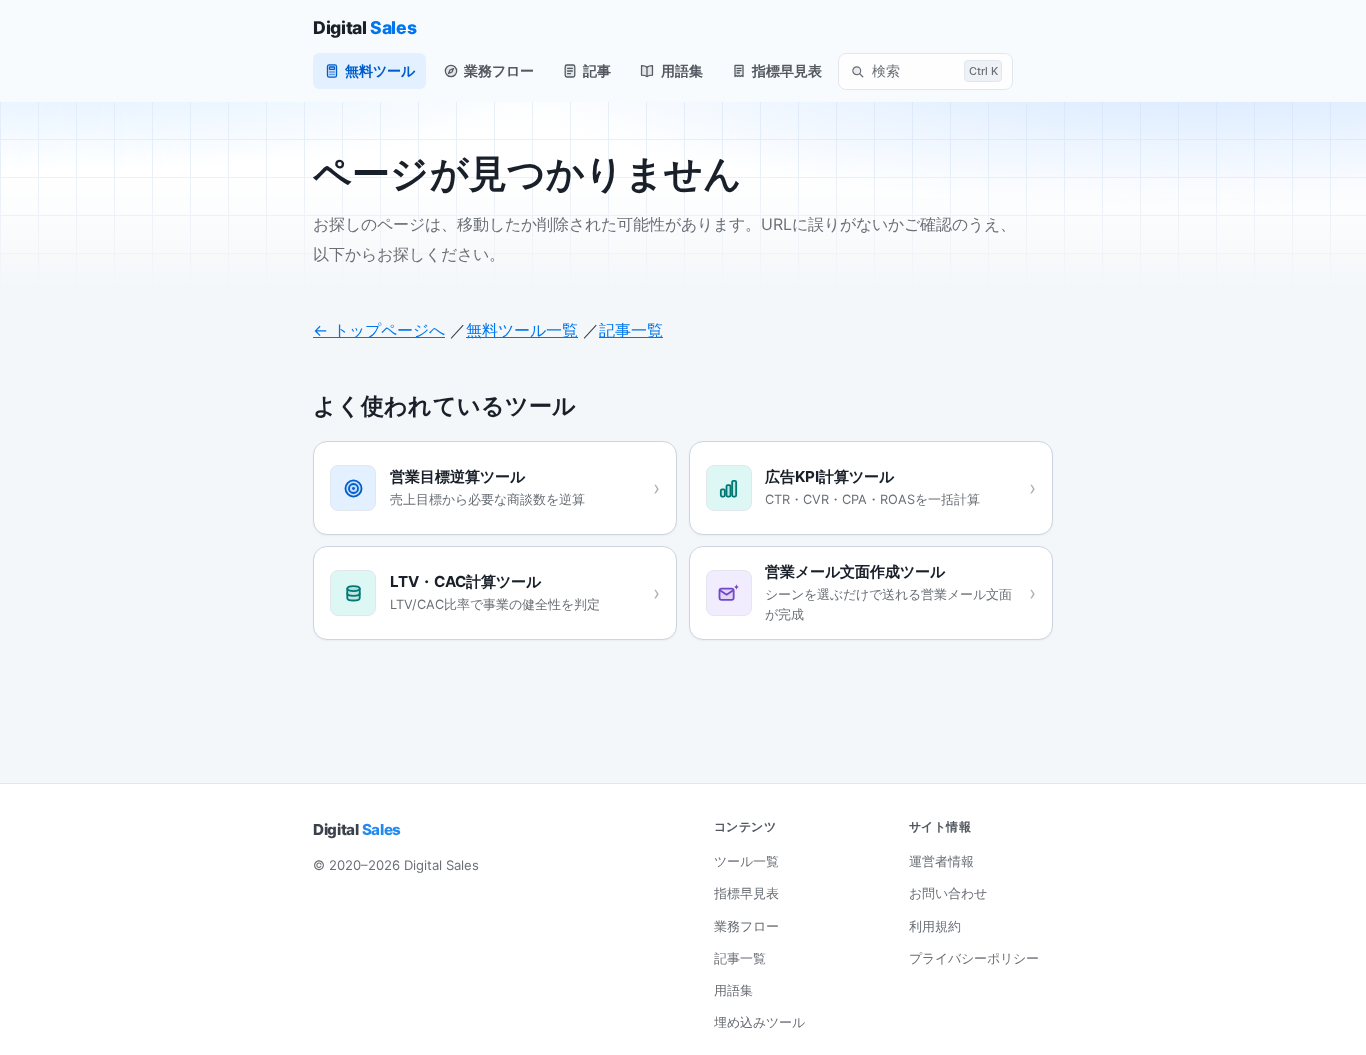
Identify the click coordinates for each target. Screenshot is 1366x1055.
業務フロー (499, 70)
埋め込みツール (759, 1022)
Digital (364, 27)
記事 (597, 70)
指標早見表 (787, 70)
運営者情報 (941, 861)
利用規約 (935, 926)
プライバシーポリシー (974, 958)
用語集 (682, 70)
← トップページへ (379, 330)
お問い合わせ (948, 893)
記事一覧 (631, 330)
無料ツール (380, 70)
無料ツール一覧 (522, 330)
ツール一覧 (746, 861)
